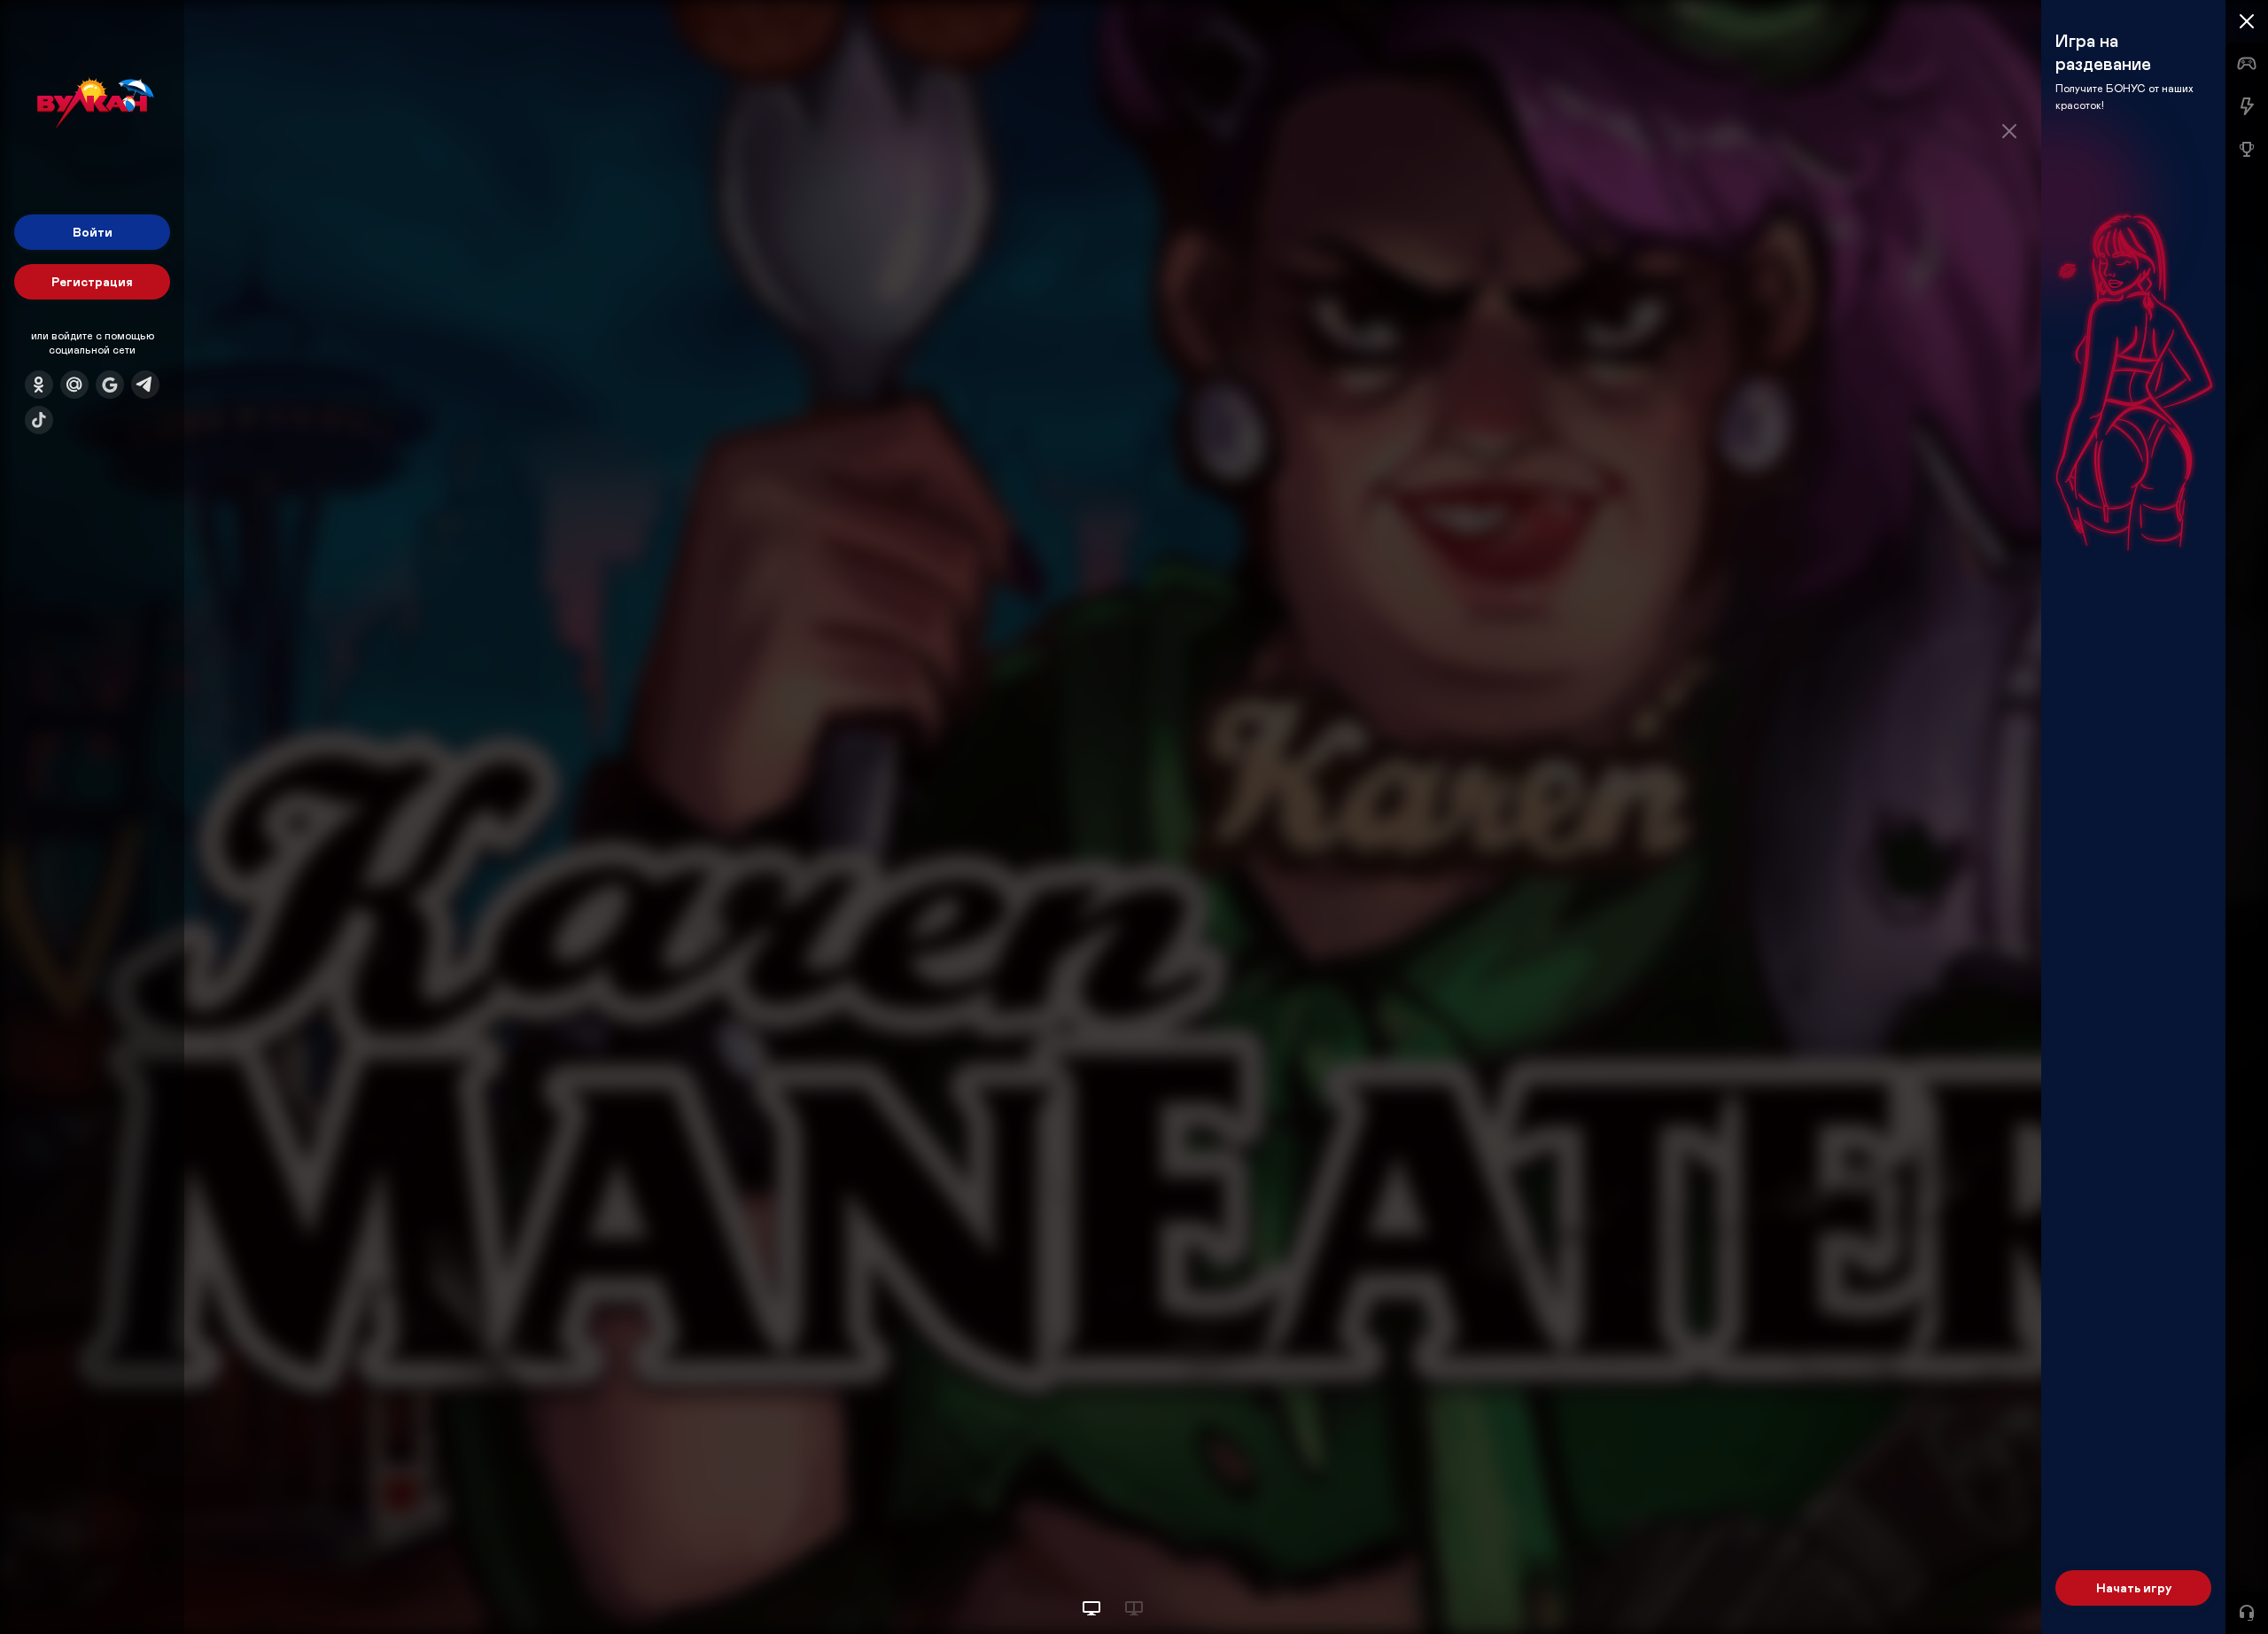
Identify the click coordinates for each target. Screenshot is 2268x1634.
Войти (93, 232)
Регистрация (92, 281)
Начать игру (2134, 1587)
